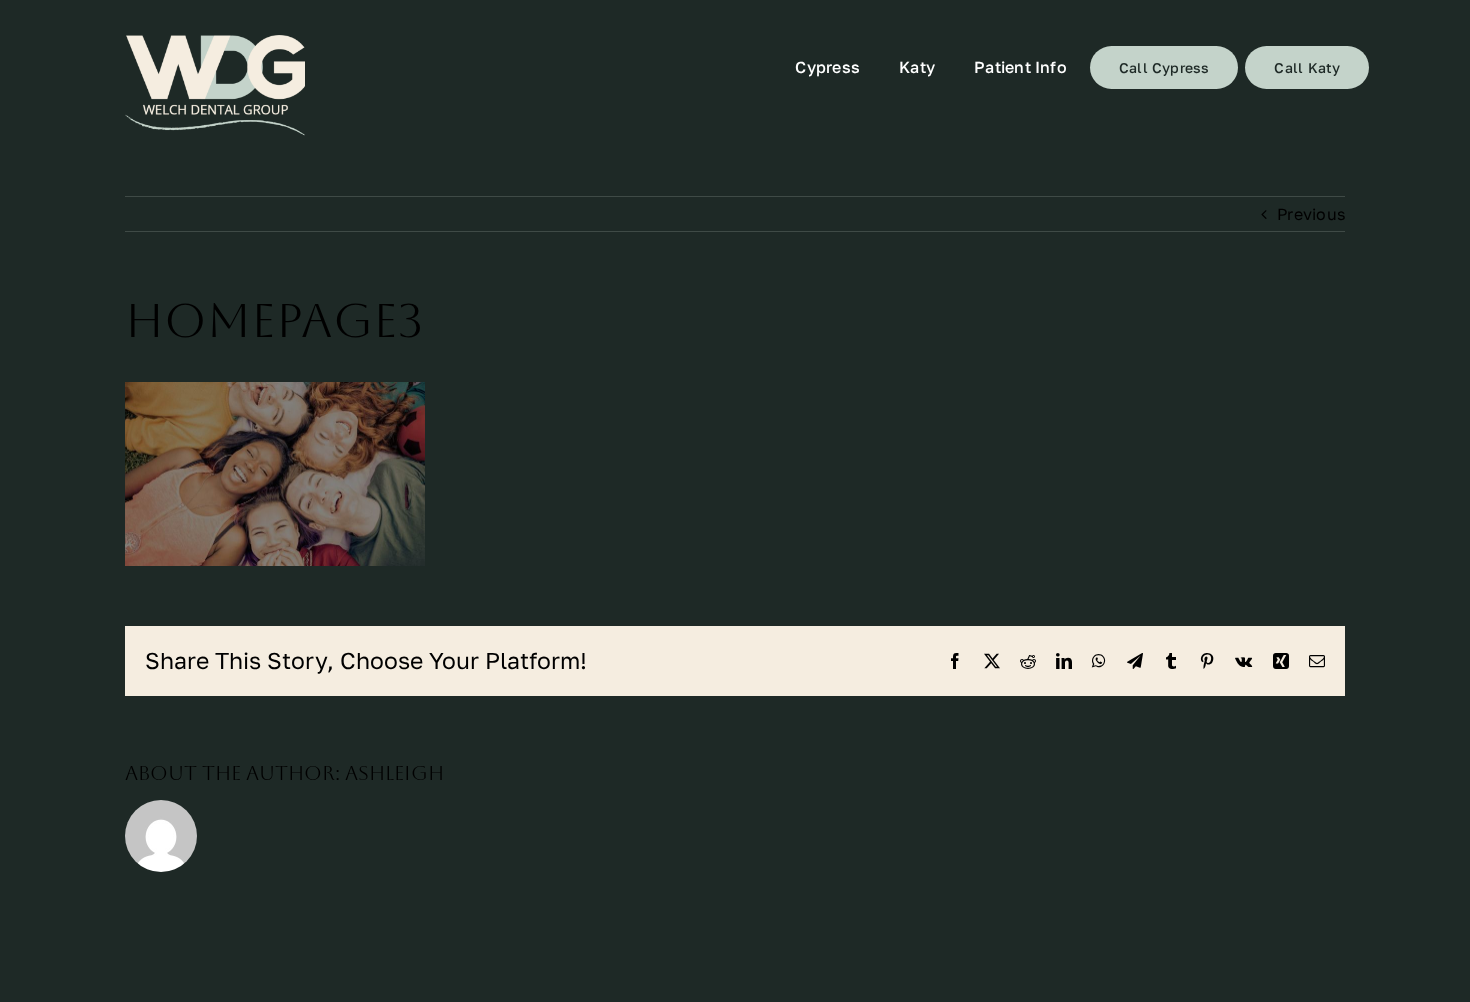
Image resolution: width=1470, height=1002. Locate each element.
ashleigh (394, 773)
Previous (1311, 214)
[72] (215, 85)
